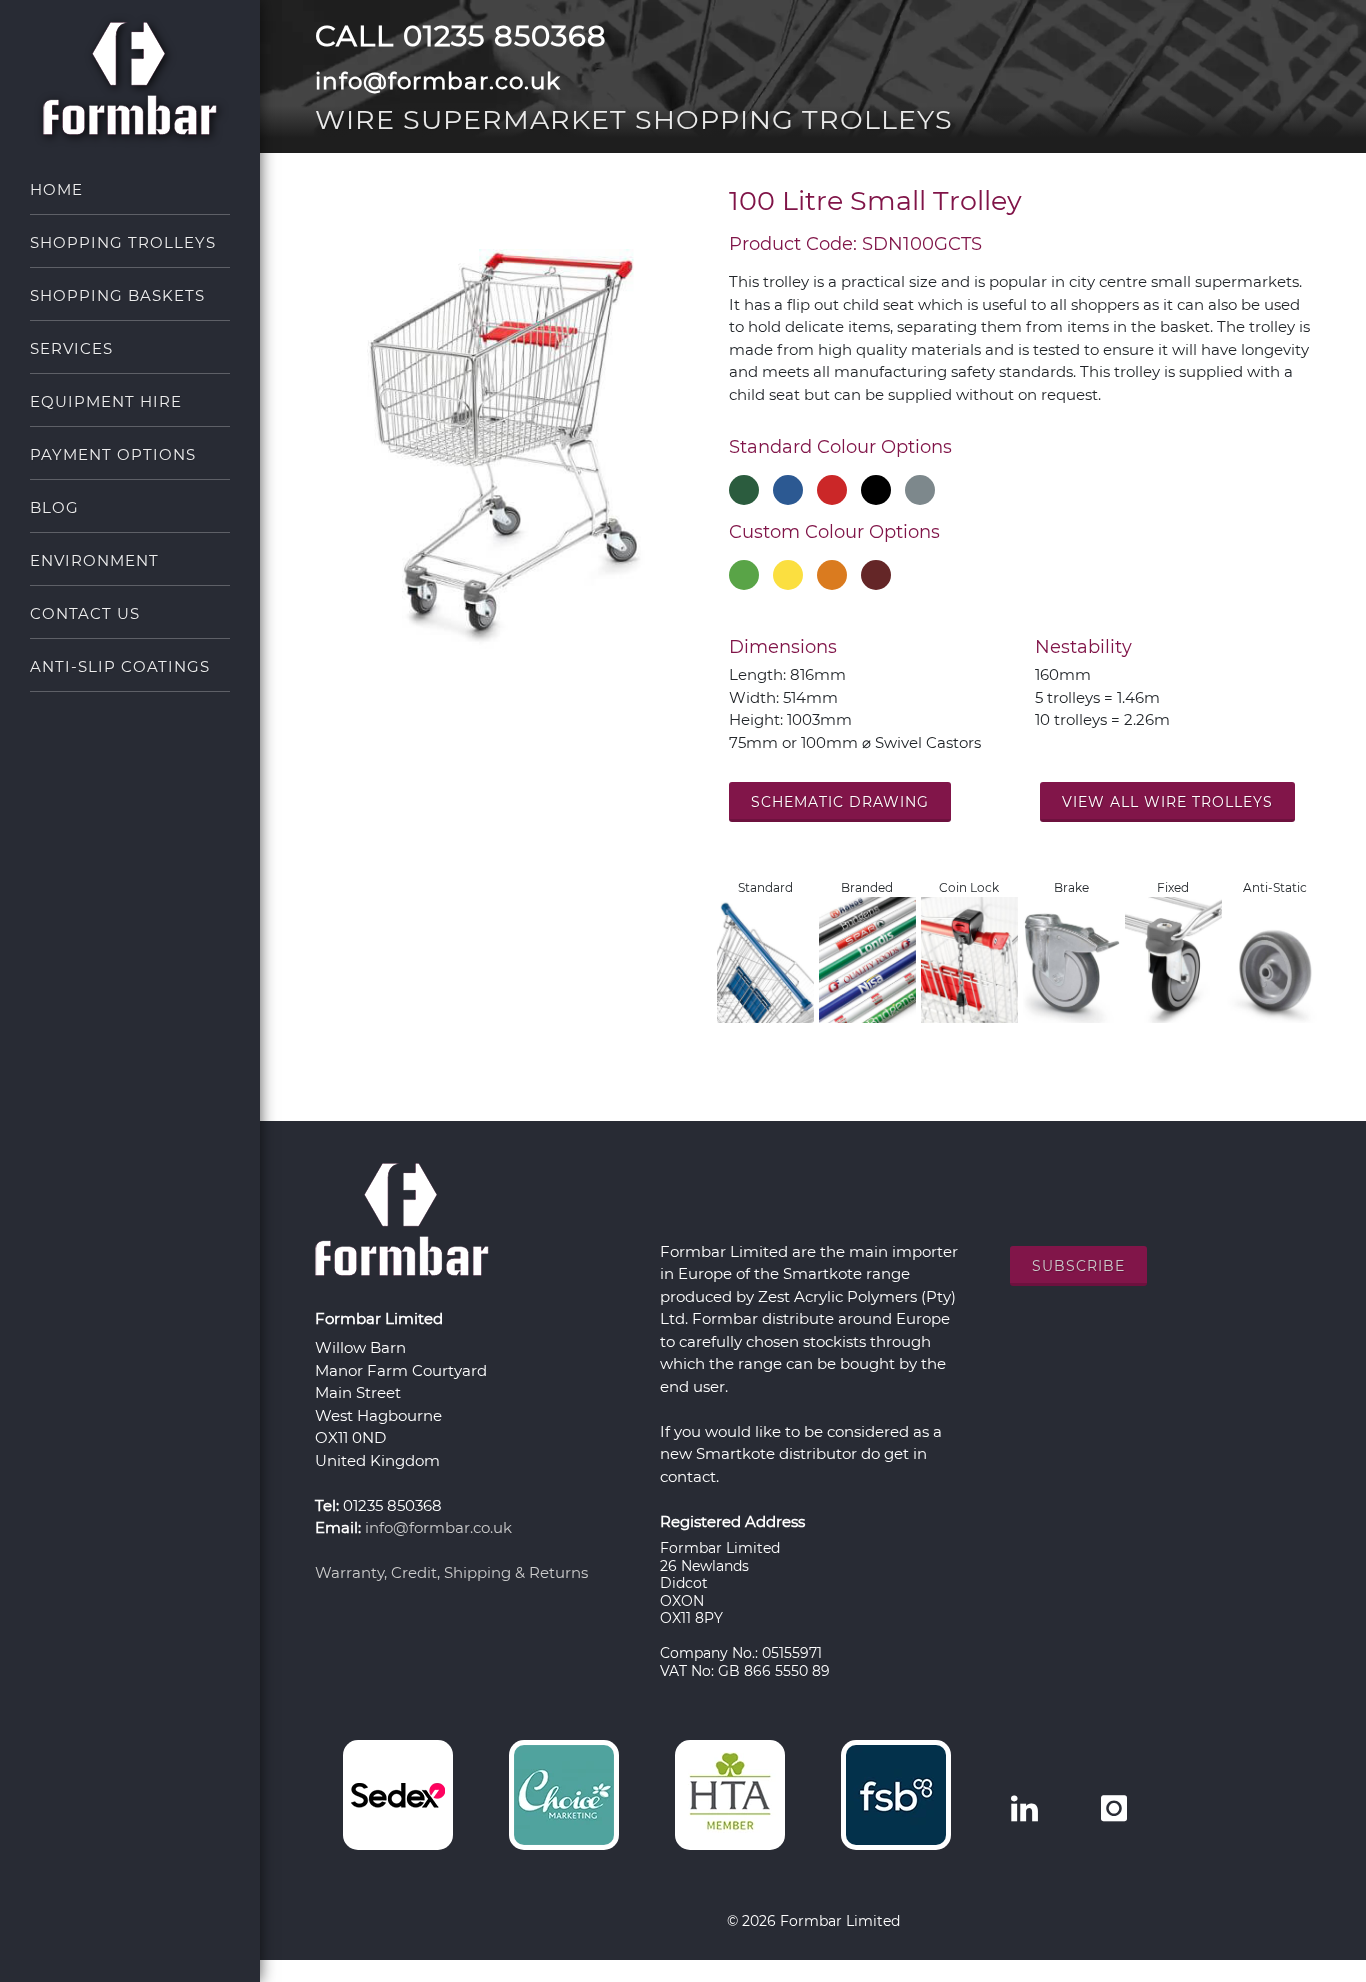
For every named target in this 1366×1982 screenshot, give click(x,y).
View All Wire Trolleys (1167, 802)
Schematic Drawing (840, 802)
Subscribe (1078, 1266)
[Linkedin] (1024, 1809)
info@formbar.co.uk (438, 1527)
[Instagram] (1114, 1809)
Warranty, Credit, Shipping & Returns (451, 1572)
